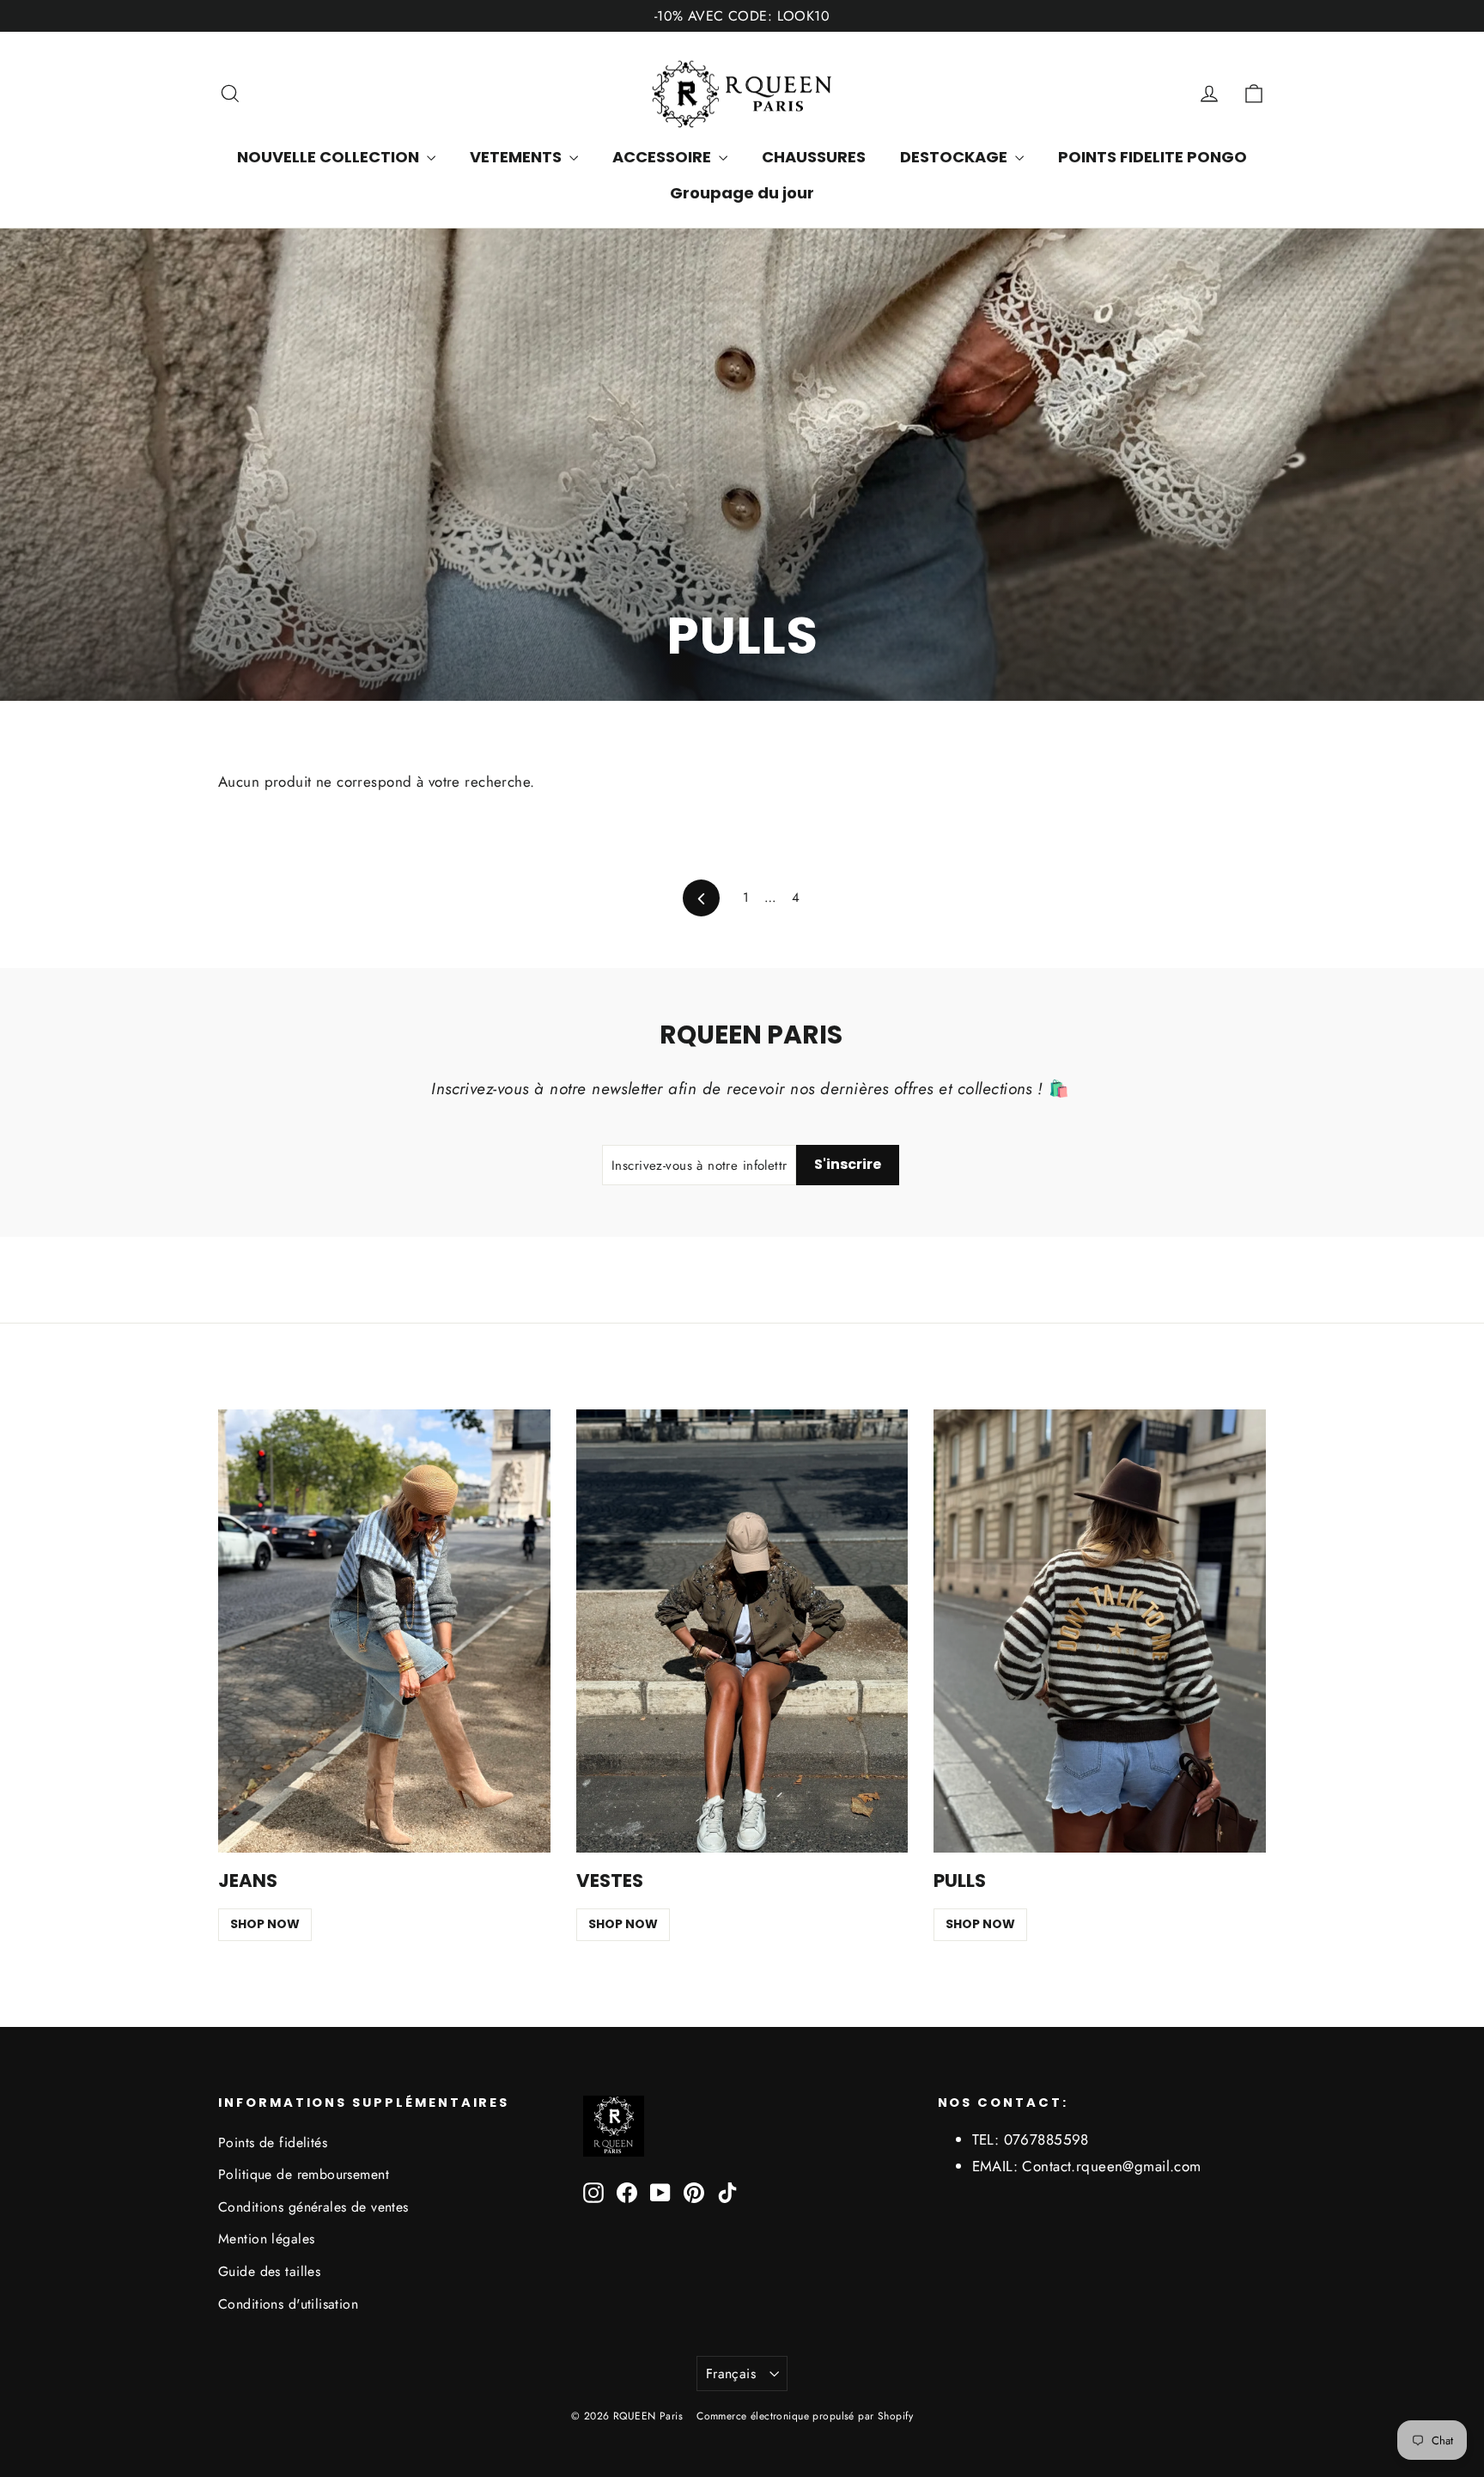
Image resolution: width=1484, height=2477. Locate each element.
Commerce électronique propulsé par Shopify (805, 2416)
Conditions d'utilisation (288, 2304)
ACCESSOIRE (663, 157)
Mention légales (266, 2239)
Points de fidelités (273, 2142)
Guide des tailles (269, 2271)
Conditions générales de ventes (313, 2207)
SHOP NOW (265, 1924)
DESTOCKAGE (955, 157)
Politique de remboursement (304, 2174)
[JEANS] (384, 1631)
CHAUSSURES (814, 157)
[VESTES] (742, 1631)
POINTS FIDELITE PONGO (1153, 157)
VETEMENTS (517, 157)
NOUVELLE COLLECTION (330, 157)
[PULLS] (1100, 1631)
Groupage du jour (742, 193)
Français (731, 2374)
